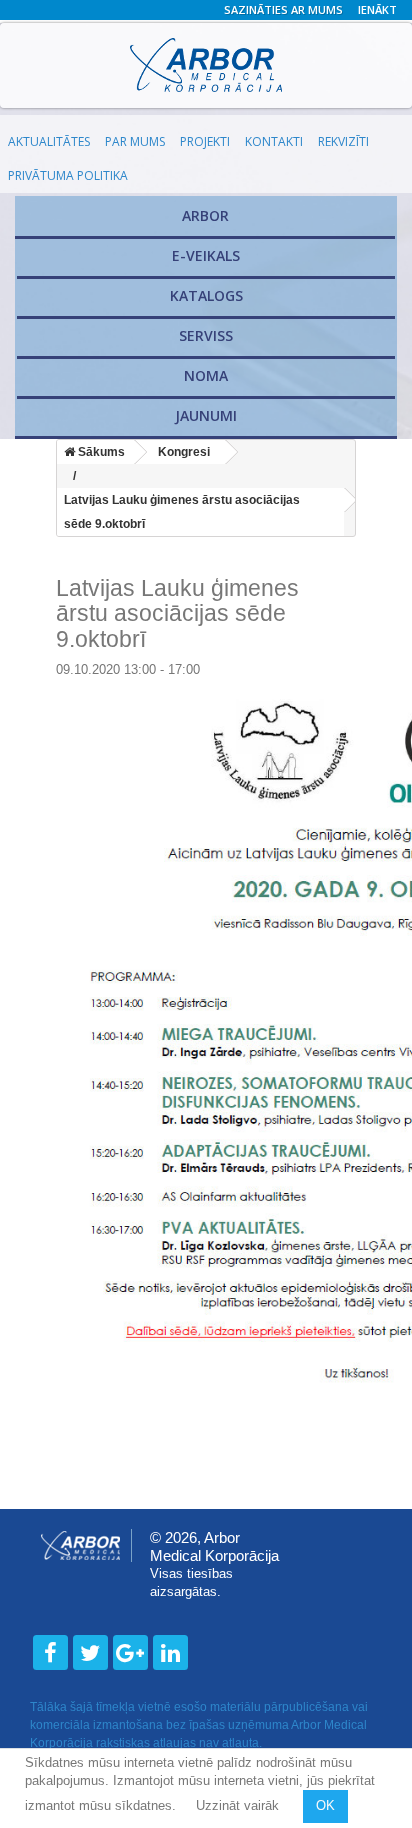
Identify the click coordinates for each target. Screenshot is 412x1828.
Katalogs (206, 295)
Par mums (135, 141)
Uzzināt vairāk (239, 1805)
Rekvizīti (343, 141)
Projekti (205, 141)
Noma (206, 375)
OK (325, 1805)
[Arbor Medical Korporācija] (206, 65)
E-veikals (206, 255)
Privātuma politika (68, 175)
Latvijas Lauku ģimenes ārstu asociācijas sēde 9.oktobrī (182, 512)
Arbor (205, 215)
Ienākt (377, 9)
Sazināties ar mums (283, 9)
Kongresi (184, 452)
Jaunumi (206, 415)
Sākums (100, 452)
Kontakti (274, 141)
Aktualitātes (49, 141)
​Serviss (206, 335)
